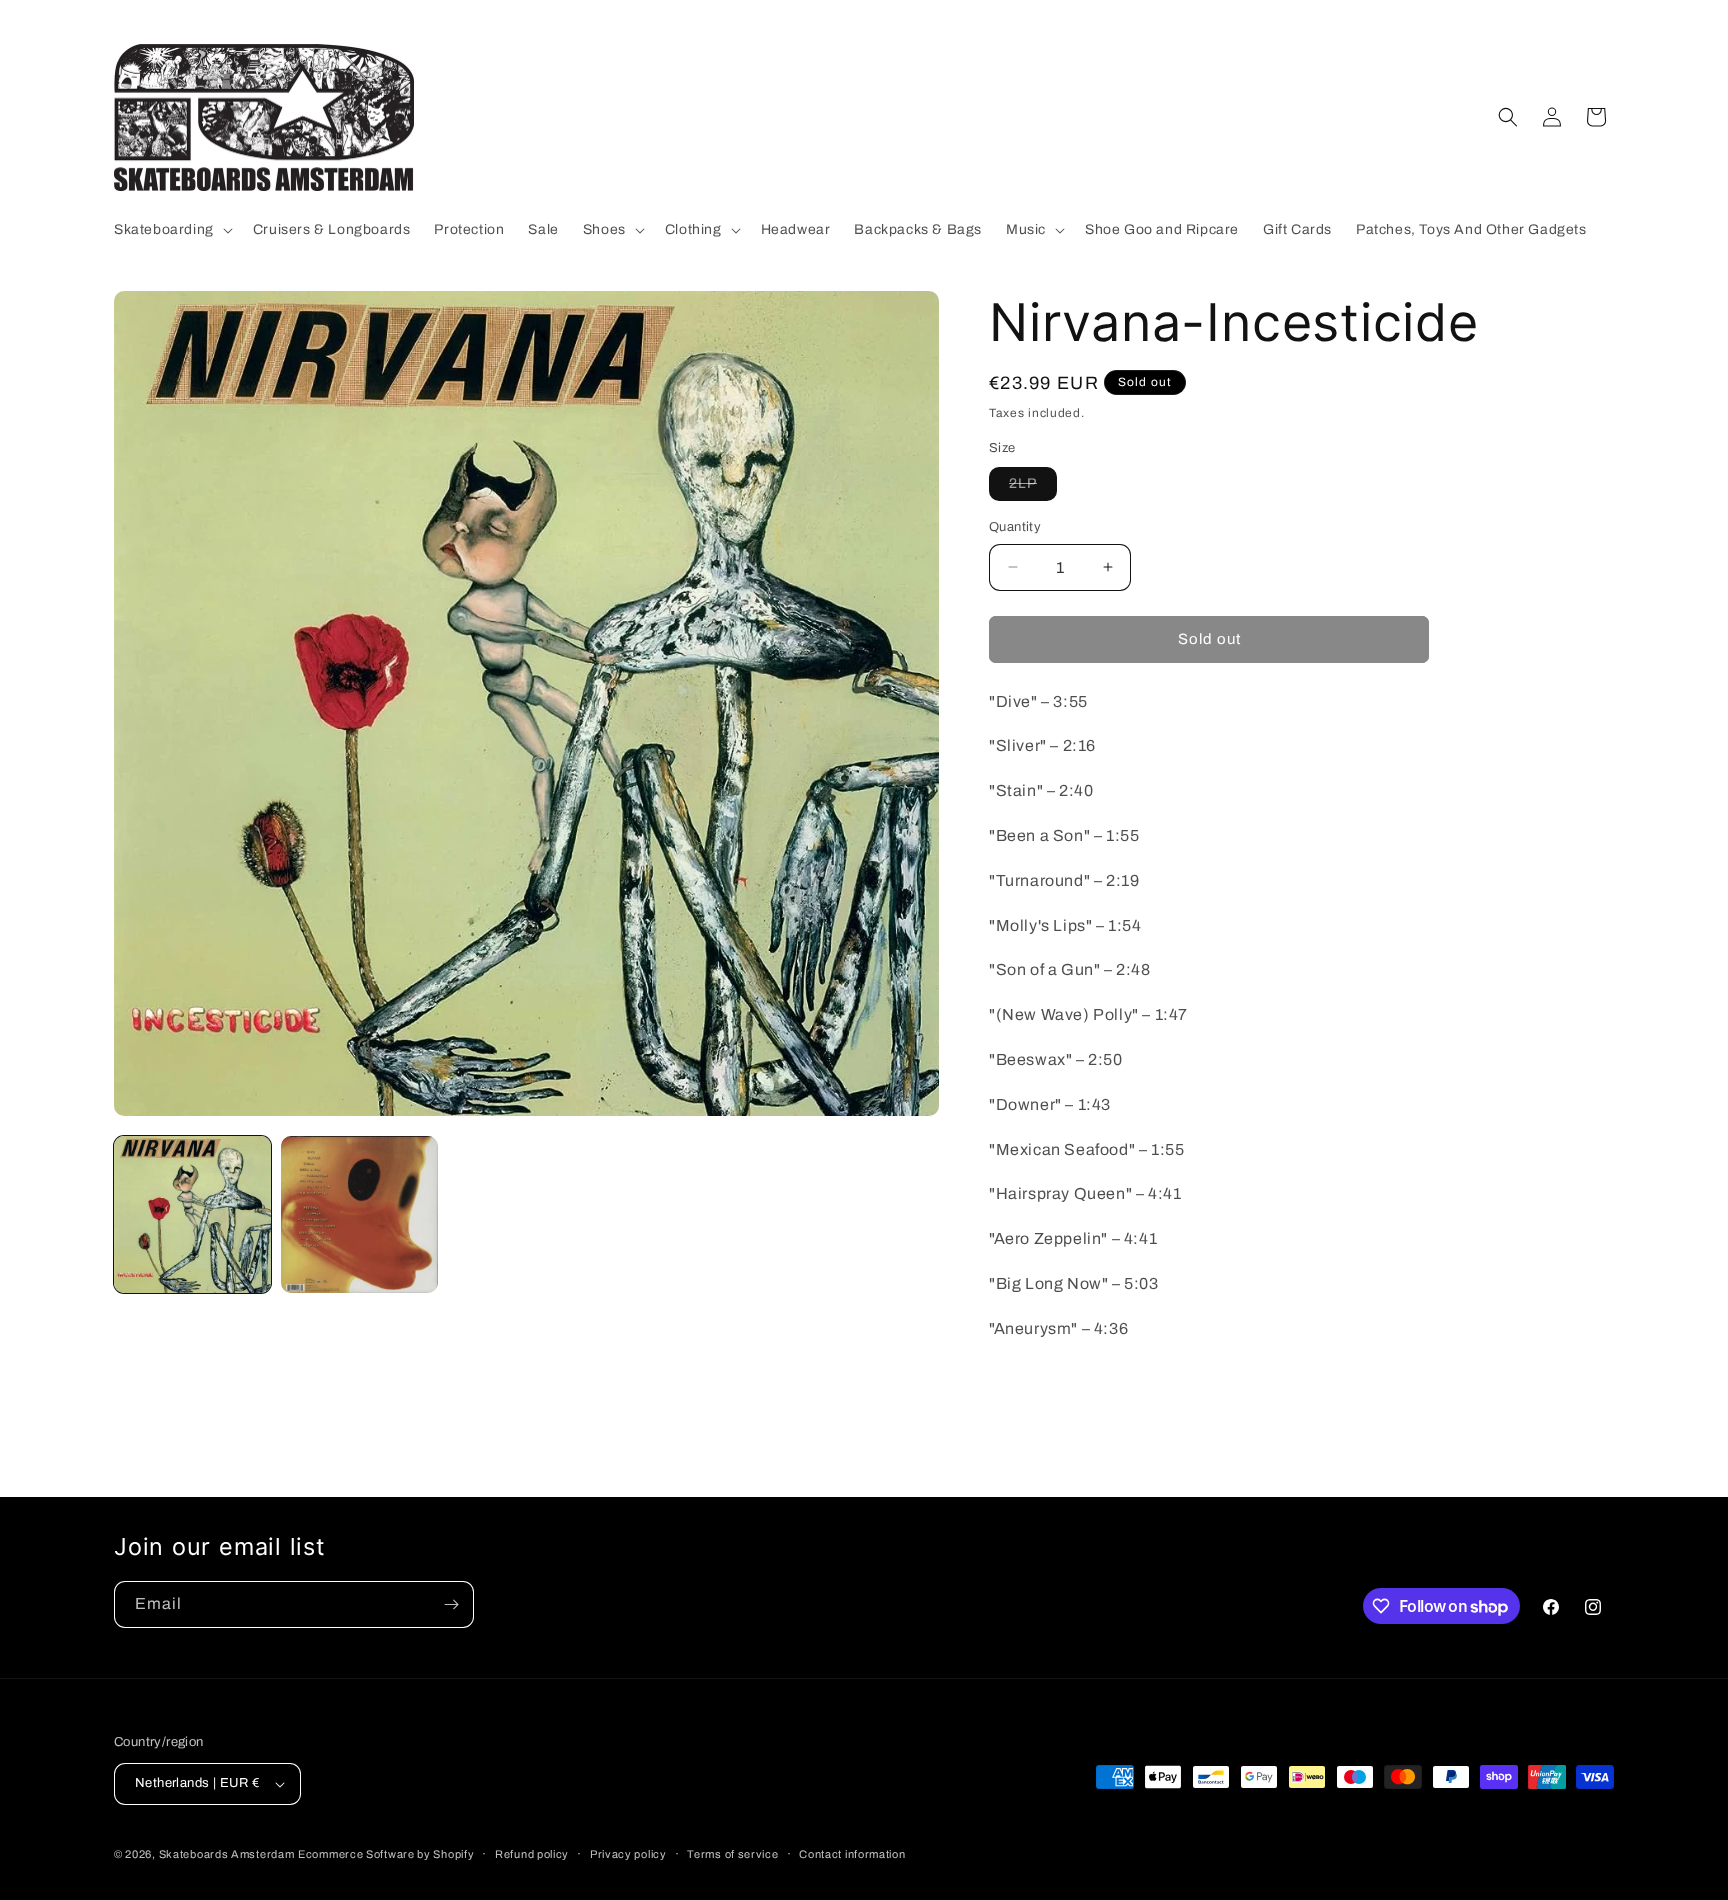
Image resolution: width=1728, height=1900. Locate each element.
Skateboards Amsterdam (227, 1854)
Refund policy (532, 1854)
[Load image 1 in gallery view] (192, 1214)
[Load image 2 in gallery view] (359, 1214)
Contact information (852, 1854)
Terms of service (732, 1854)
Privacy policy (628, 1854)
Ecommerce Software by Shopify (386, 1854)
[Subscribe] (451, 1604)
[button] (171, 230)
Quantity (1015, 527)
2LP (1033, 488)
